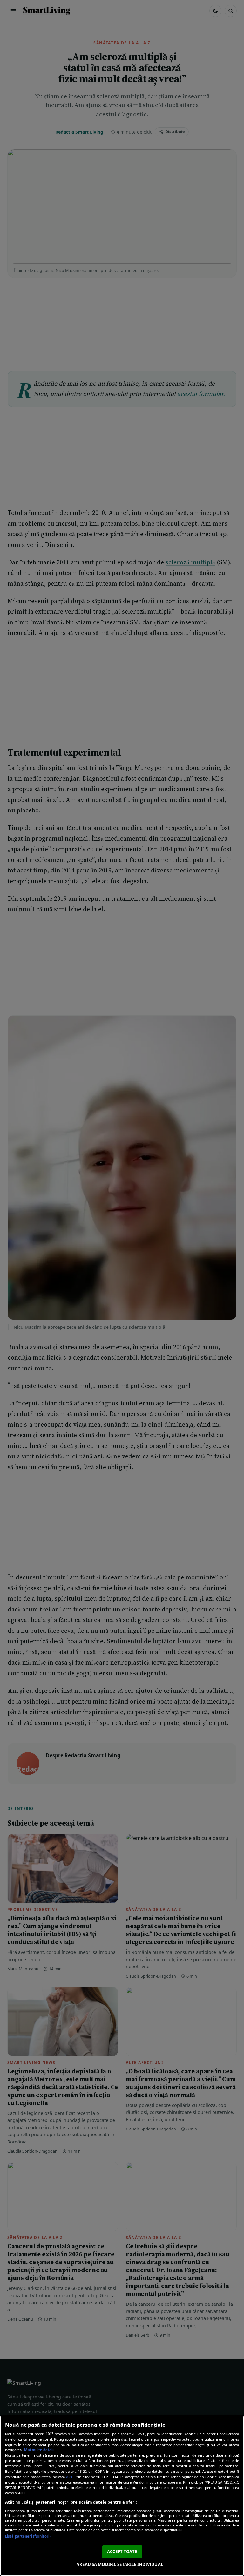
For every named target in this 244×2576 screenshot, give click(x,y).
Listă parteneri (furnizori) (28, 2536)
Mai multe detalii (39, 2450)
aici (69, 2477)
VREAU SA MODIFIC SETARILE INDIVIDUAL (120, 2564)
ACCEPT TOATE (122, 2552)
